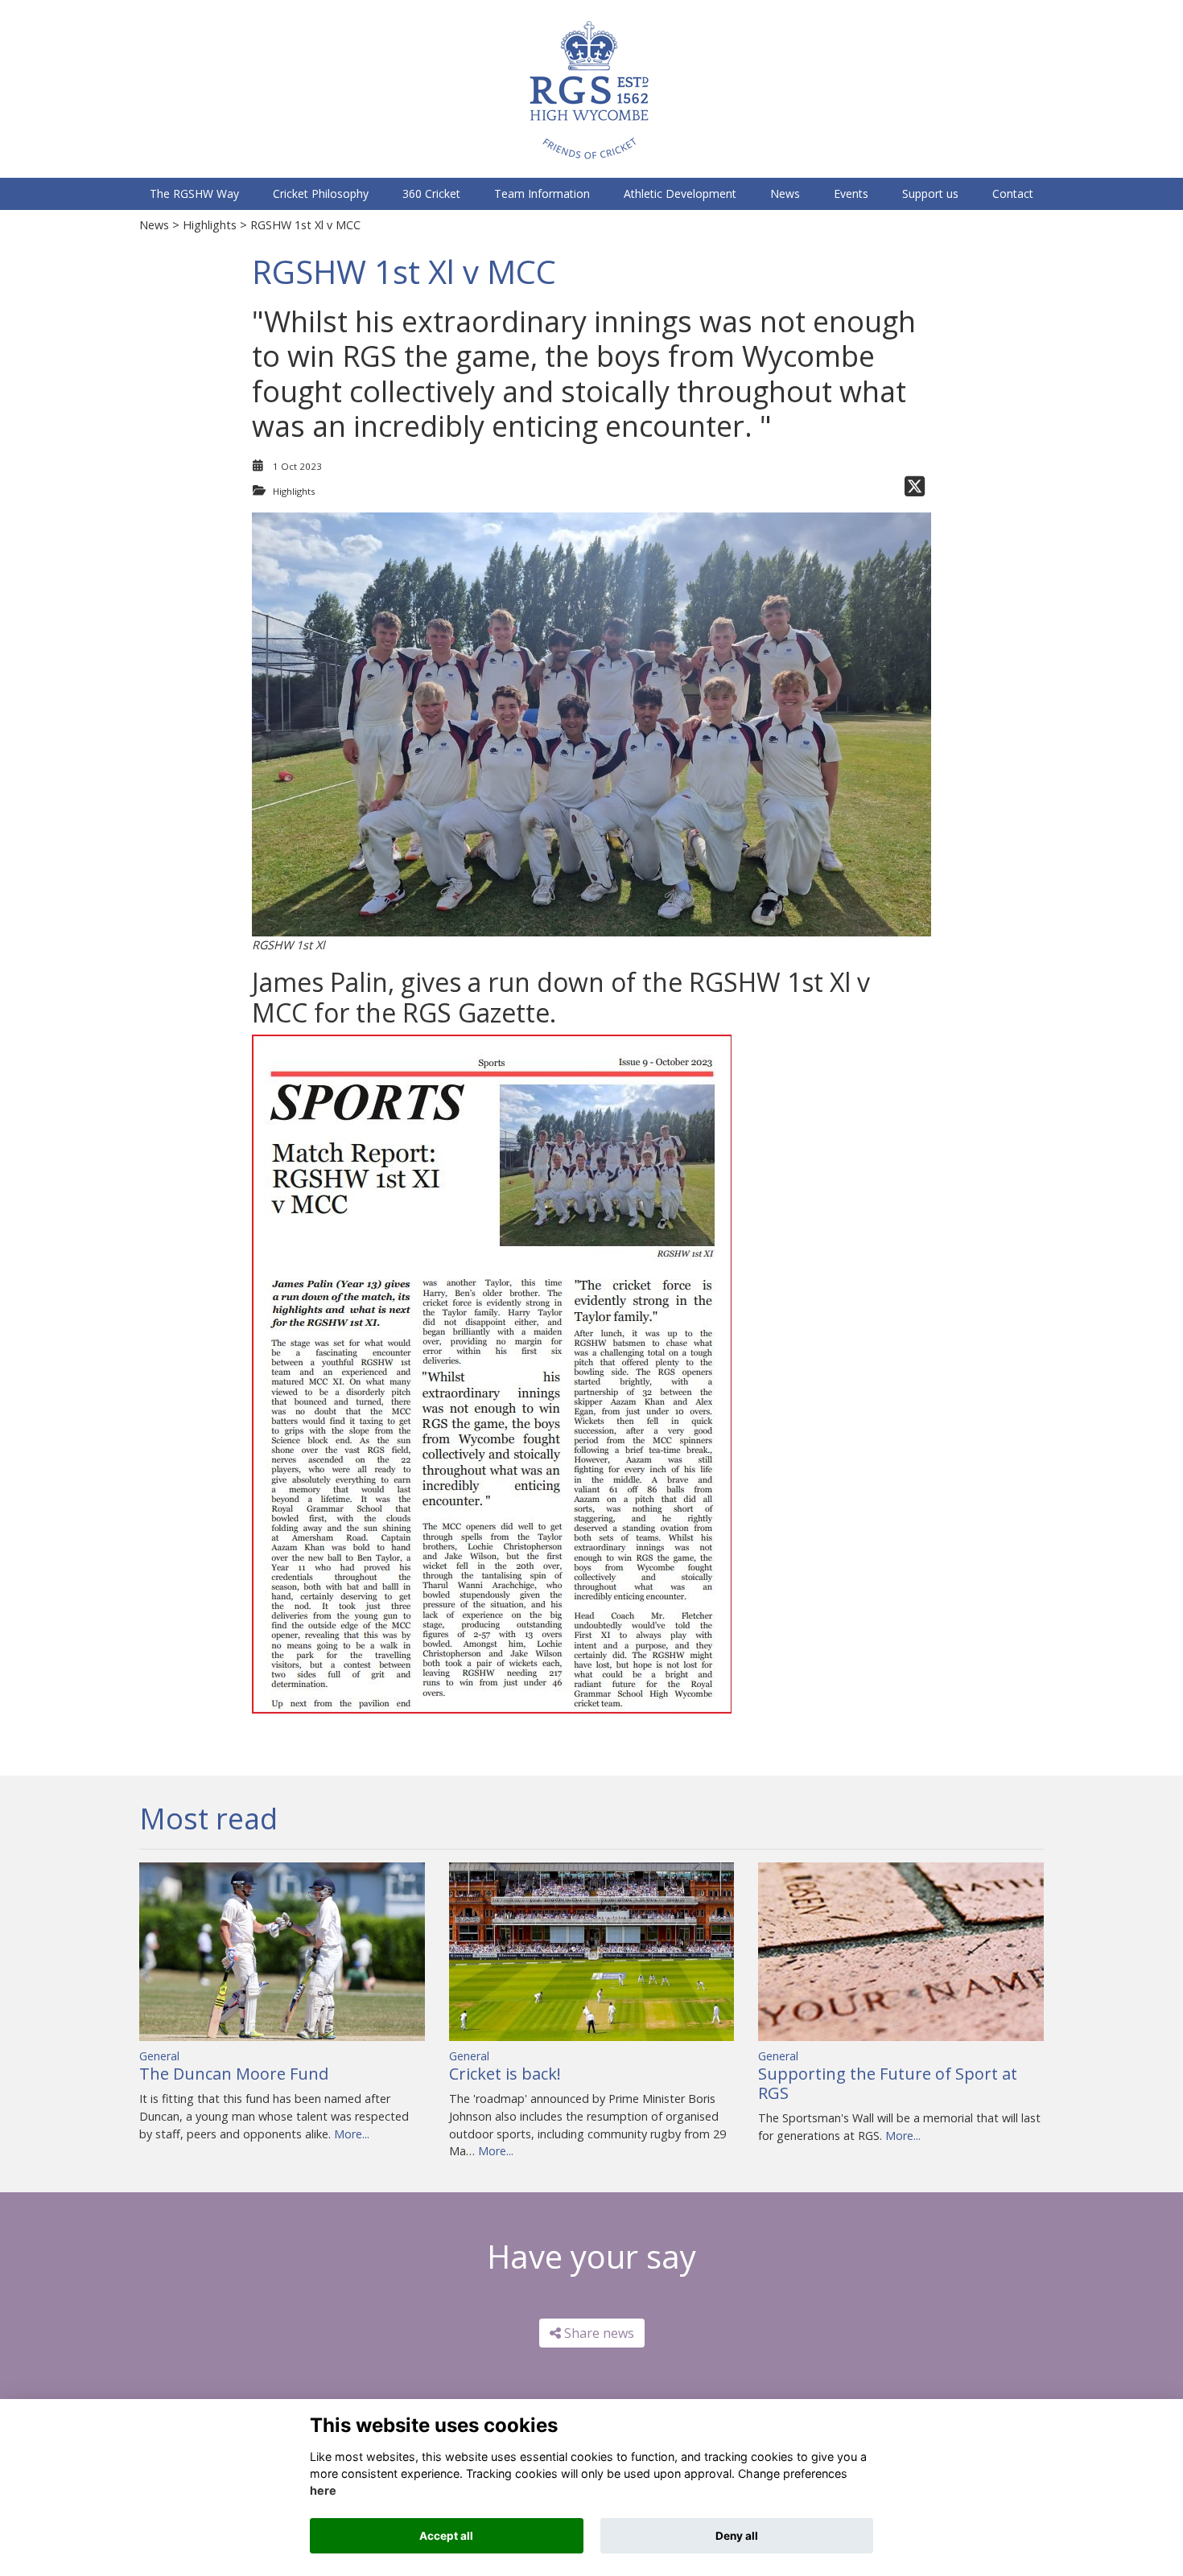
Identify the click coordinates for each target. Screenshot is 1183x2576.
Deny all (737, 2536)
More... (352, 2134)
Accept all (446, 2536)
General (159, 2056)
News (154, 225)
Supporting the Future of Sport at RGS (888, 2083)
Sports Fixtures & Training (247, 8)
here (323, 2491)
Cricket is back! (505, 2074)
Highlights (210, 225)
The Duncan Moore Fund (234, 2074)
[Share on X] (915, 491)
